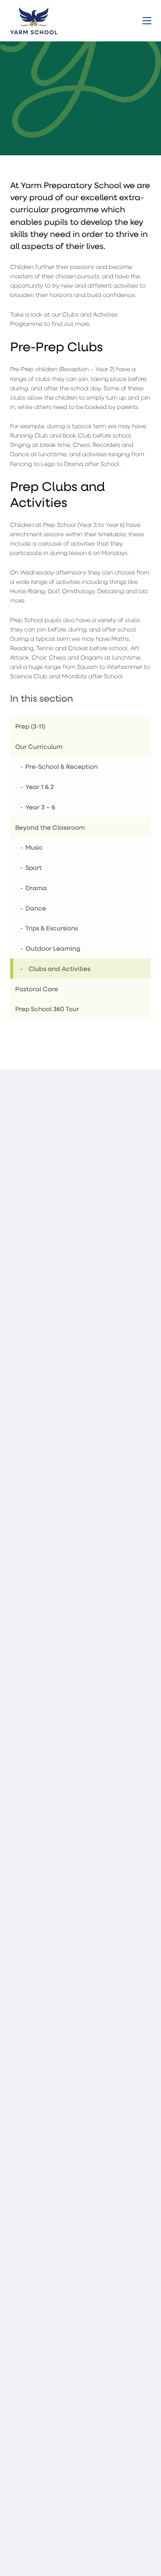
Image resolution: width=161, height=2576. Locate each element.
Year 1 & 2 (40, 787)
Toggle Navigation (147, 21)
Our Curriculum (39, 746)
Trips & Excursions (52, 928)
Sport (34, 867)
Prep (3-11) (30, 726)
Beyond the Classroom (50, 827)
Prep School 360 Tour (47, 1009)
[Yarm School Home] (34, 20)
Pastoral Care (37, 989)
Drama (36, 888)
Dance (36, 908)
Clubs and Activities (59, 968)
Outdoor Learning (53, 948)
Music (34, 847)
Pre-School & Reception (62, 766)
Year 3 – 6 (40, 807)
